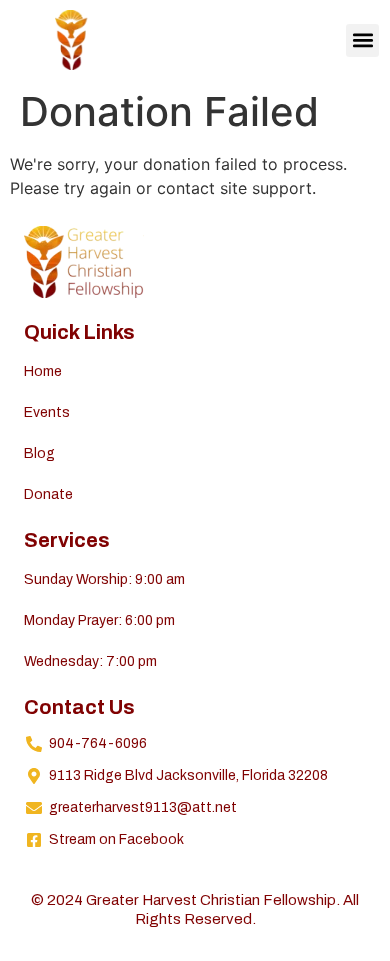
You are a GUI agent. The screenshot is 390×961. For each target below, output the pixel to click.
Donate (48, 494)
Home (43, 371)
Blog (39, 453)
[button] (362, 40)
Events (47, 412)
